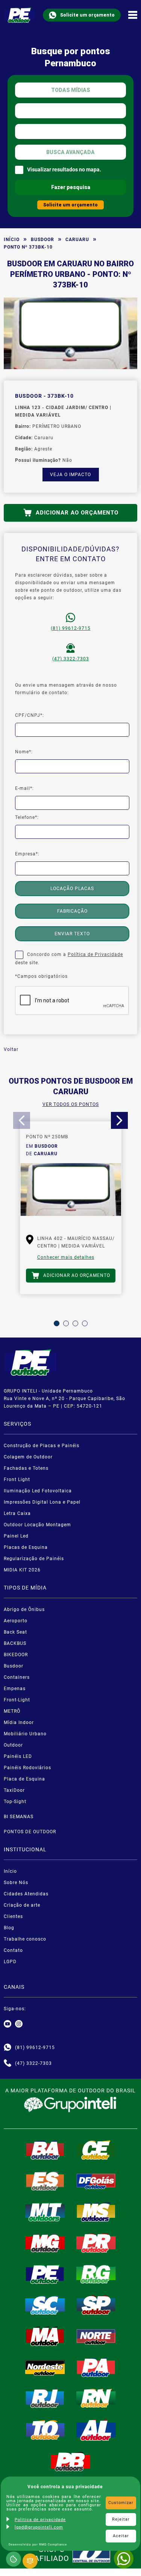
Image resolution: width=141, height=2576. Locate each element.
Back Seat (15, 1632)
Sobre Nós (16, 1883)
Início (12, 240)
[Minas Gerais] (45, 2243)
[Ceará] (96, 2150)
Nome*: (24, 752)
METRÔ (12, 1711)
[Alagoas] (96, 2430)
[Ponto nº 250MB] (71, 1193)
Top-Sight (15, 1802)
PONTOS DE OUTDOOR (30, 1832)
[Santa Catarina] (45, 2305)
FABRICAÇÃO (72, 911)
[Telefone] (8, 2063)
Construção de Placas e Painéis (42, 1446)
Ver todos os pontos (71, 1104)
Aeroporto (16, 1621)
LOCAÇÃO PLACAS (72, 889)
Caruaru (77, 240)
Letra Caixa (17, 1513)
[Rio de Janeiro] (45, 2398)
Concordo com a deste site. (69, 959)
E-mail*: (24, 788)
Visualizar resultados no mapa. (64, 169)
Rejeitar (121, 2519)
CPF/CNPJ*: (30, 715)
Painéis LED (18, 1756)
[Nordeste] (45, 2367)
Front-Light (17, 1700)
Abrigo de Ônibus (24, 1609)
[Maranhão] (45, 2336)
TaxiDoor (14, 1790)
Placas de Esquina (26, 1547)
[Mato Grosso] (45, 2212)
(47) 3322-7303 (71, 659)
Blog (9, 1928)
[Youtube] (8, 2024)
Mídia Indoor (19, 1722)
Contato (13, 1950)
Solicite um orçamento (87, 15)
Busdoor (42, 240)
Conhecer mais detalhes (66, 1257)
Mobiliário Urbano (25, 1734)
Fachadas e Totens (26, 1468)
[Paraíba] (71, 2462)
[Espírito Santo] (45, 2181)
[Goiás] (96, 2181)
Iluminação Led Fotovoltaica (38, 1491)
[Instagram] (19, 2024)
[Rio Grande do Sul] (96, 2274)
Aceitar (121, 2536)
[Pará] (96, 2367)
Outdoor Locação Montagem (37, 1525)
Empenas (15, 1689)
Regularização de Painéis (34, 1559)
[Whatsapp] (8, 2048)
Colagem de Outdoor (28, 1457)
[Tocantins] (45, 2430)
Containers (17, 1677)
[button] (57, 1323)
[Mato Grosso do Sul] (96, 2212)
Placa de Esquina (24, 1779)
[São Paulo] (96, 2305)
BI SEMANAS (19, 1817)
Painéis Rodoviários (27, 1768)
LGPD (10, 1962)
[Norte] (96, 2336)
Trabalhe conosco (25, 1939)
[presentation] (22, 1120)
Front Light (17, 1480)
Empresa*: (27, 854)
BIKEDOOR (16, 1655)
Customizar (121, 2503)
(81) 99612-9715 (71, 628)
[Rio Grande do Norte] (96, 2398)
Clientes (13, 1916)
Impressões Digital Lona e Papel (42, 1502)
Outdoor (13, 1745)
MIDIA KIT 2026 (22, 1570)
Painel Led (16, 1536)
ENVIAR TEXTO (72, 934)
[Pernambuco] (45, 2274)
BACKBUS (15, 1643)
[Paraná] (96, 2243)
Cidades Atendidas (26, 1894)
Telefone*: (27, 817)
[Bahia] (45, 2150)
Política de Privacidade (95, 954)
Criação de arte (22, 1905)
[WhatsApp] (124, 2559)
